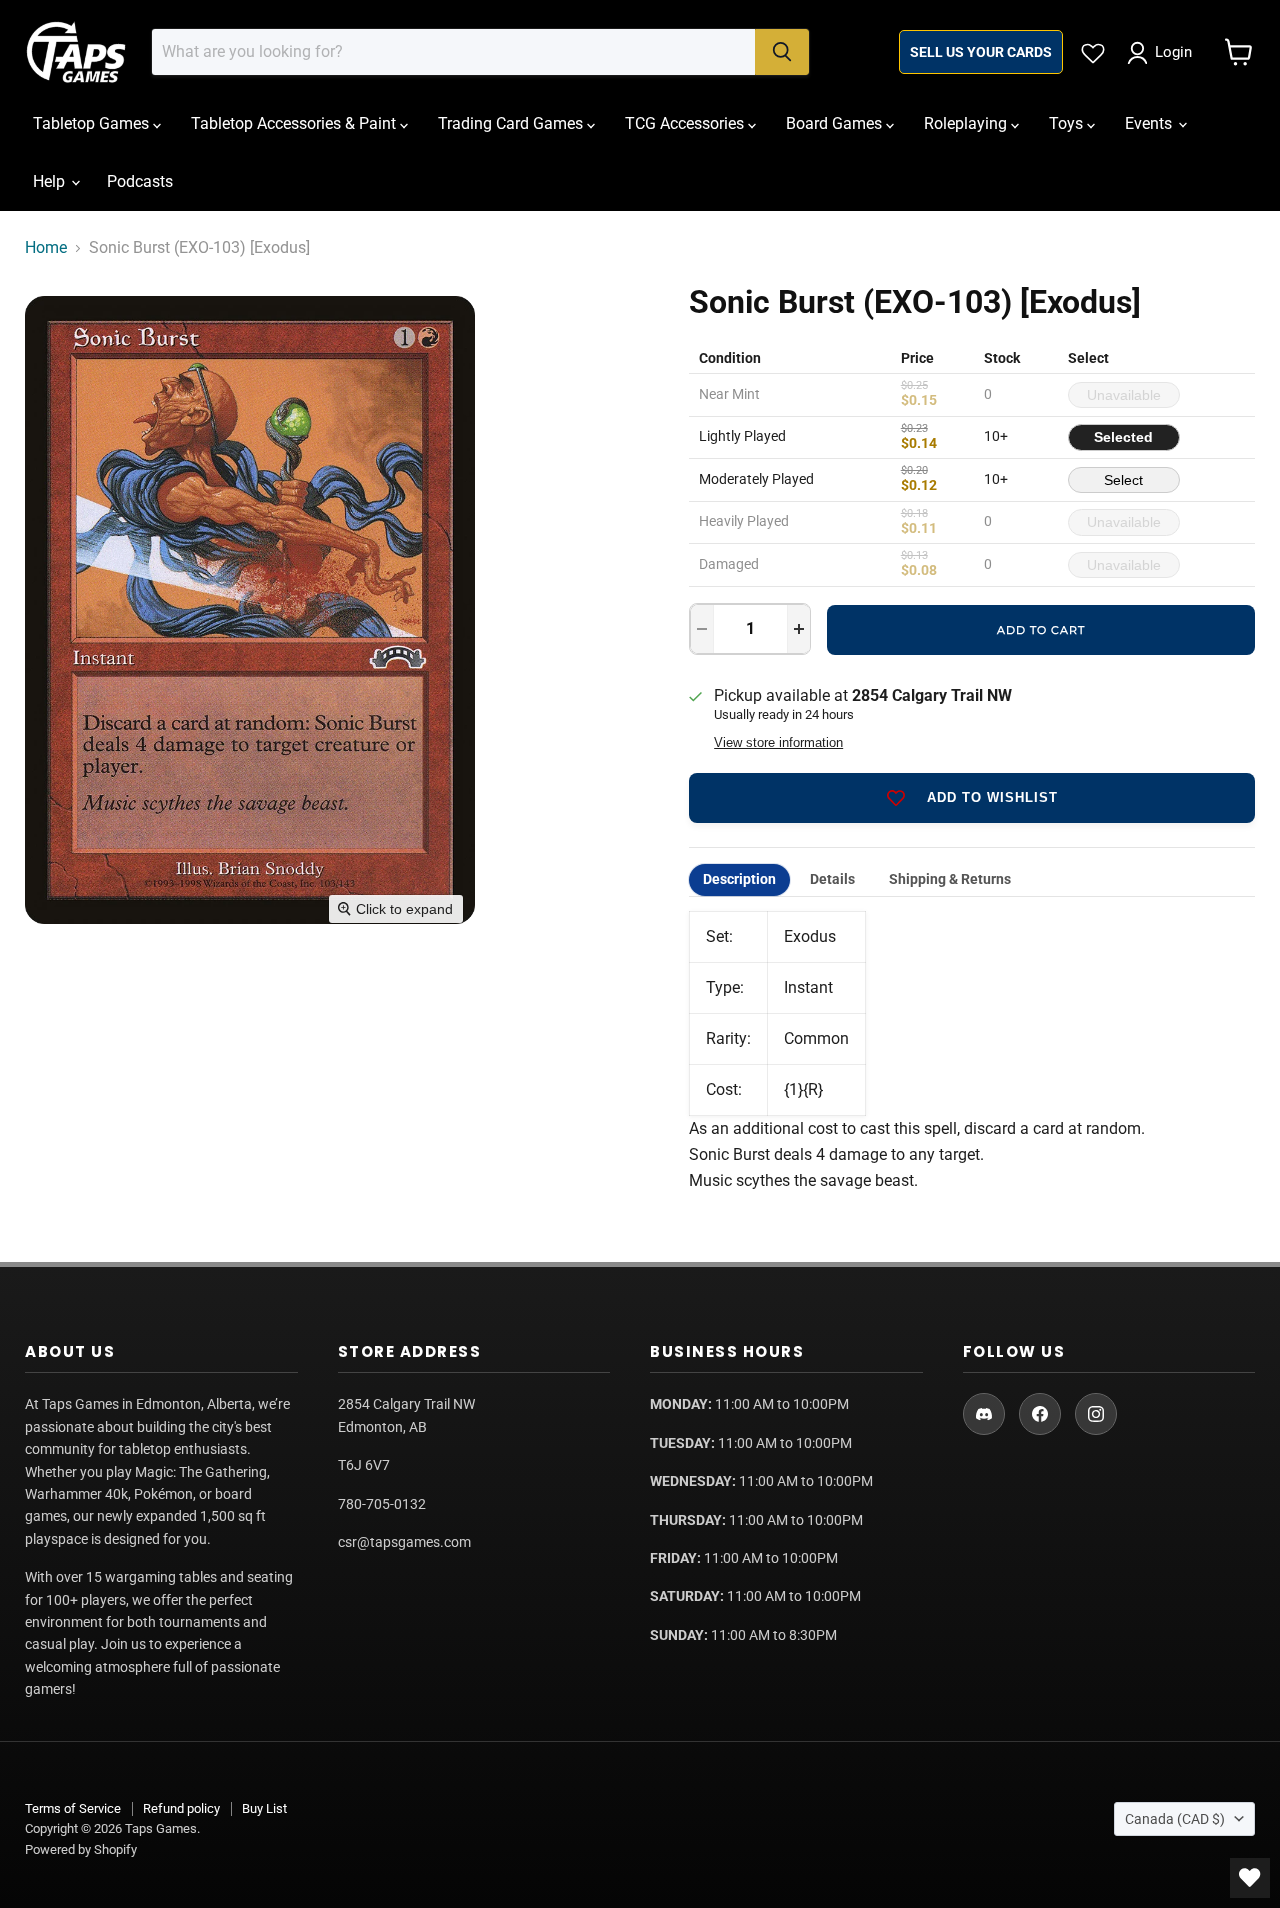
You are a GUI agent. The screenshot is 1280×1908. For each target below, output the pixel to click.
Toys (1068, 123)
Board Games (836, 123)
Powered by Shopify (81, 1849)
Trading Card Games (512, 123)
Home (46, 248)
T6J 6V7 (364, 1465)
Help (51, 181)
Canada (1175, 1819)
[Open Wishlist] (1250, 1878)
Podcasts (140, 181)
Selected (1123, 437)
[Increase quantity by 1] (799, 629)
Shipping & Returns (950, 879)
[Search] (782, 52)
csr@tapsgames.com (404, 1542)
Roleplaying (967, 123)
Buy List (264, 1808)
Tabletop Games (93, 123)
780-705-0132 (382, 1504)
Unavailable (1124, 395)
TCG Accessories (686, 123)
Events (1150, 123)
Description (739, 879)
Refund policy (181, 1808)
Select (1123, 480)
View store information (778, 743)
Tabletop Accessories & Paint (295, 123)
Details (832, 879)
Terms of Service (73, 1808)
